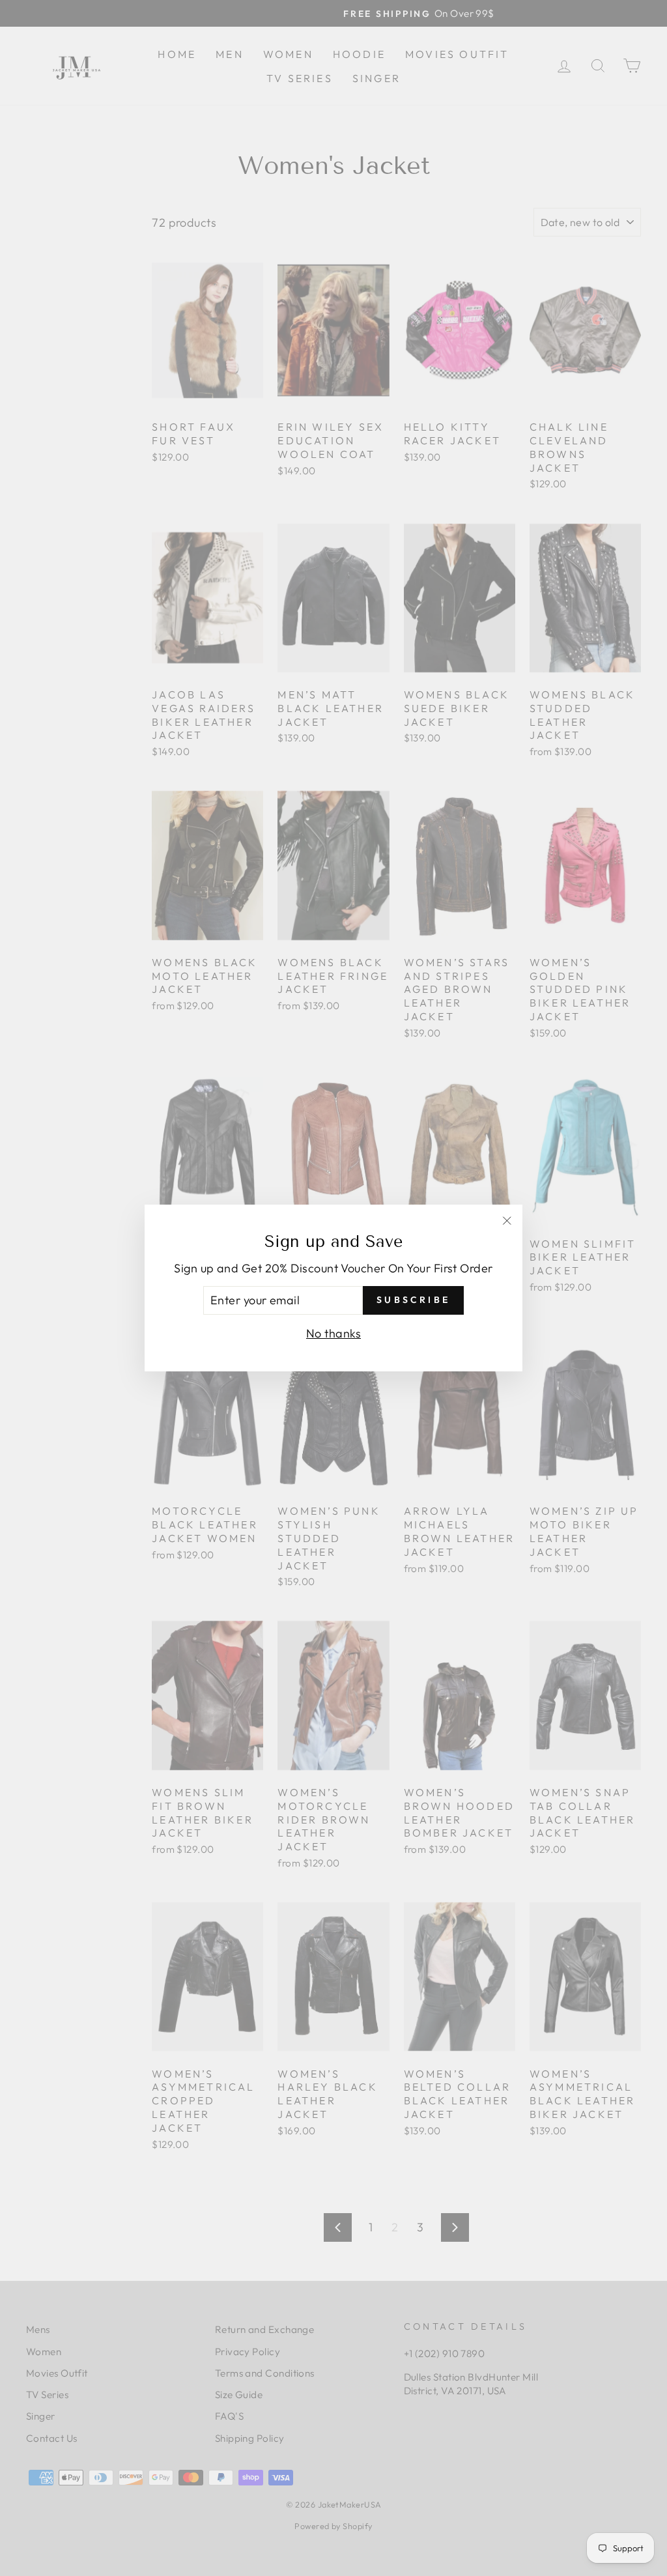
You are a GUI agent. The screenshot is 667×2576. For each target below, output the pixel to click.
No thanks (333, 1333)
